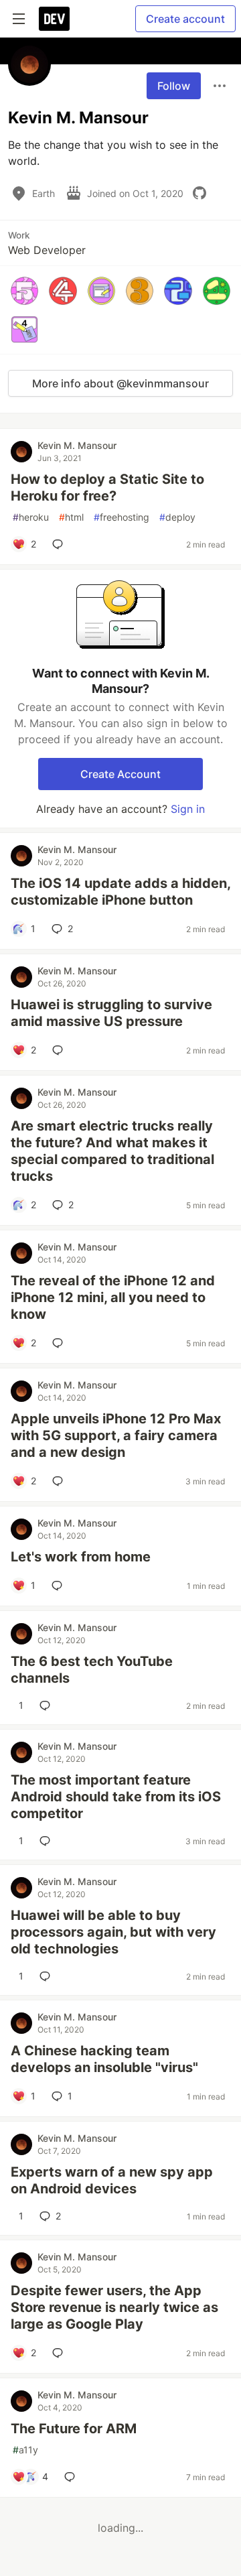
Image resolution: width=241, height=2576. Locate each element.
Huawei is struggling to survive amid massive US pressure (111, 1013)
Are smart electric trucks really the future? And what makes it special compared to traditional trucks (112, 1151)
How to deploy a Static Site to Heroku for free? (107, 488)
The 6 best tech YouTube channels (92, 1670)
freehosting (122, 517)
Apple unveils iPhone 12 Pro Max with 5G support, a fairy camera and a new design (116, 1435)
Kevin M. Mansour (77, 445)
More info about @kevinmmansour (120, 383)
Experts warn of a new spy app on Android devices (112, 2180)
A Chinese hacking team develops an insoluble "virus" (104, 2059)
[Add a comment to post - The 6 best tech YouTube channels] (48, 1705)
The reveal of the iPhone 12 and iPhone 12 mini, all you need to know (113, 1297)
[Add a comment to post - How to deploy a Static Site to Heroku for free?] (60, 544)
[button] (24, 291)
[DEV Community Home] (54, 19)
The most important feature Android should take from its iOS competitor (116, 1797)
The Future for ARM (74, 2429)
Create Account (120, 774)
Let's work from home (81, 1557)
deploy (177, 517)
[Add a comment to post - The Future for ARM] (72, 2477)
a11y (25, 2450)
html (71, 517)
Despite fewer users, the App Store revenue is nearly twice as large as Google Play (114, 2307)
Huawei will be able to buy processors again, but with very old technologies (113, 1932)
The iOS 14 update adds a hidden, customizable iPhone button (120, 892)
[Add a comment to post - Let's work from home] (60, 1586)
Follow (174, 86)
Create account (185, 19)
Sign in (188, 809)
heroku (31, 517)
